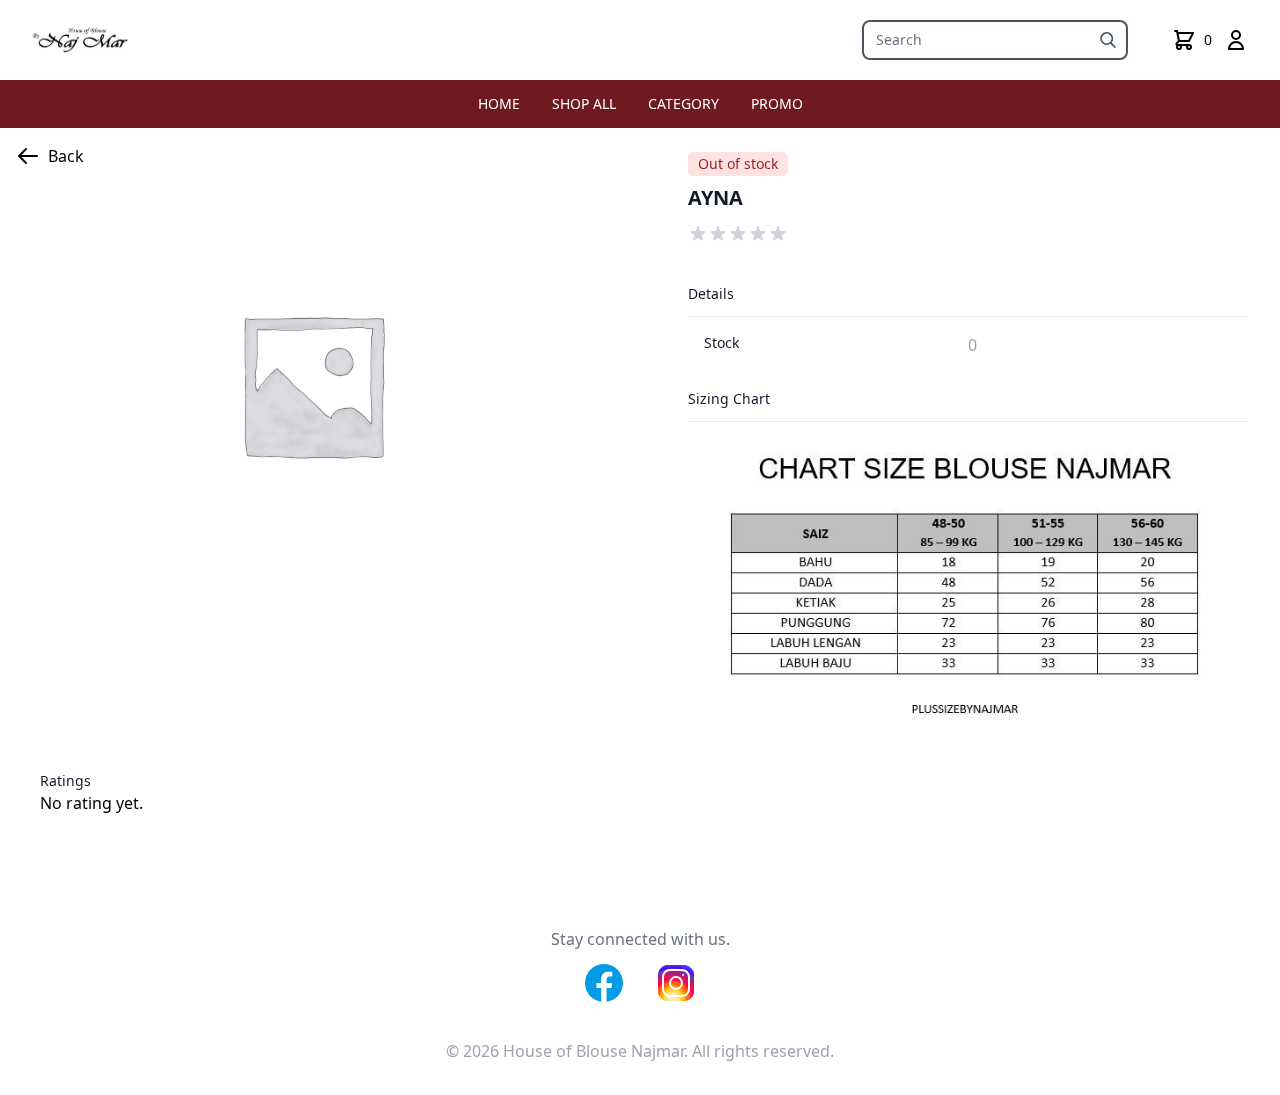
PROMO (777, 103)
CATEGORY (683, 103)
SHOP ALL (584, 103)
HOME (499, 103)
